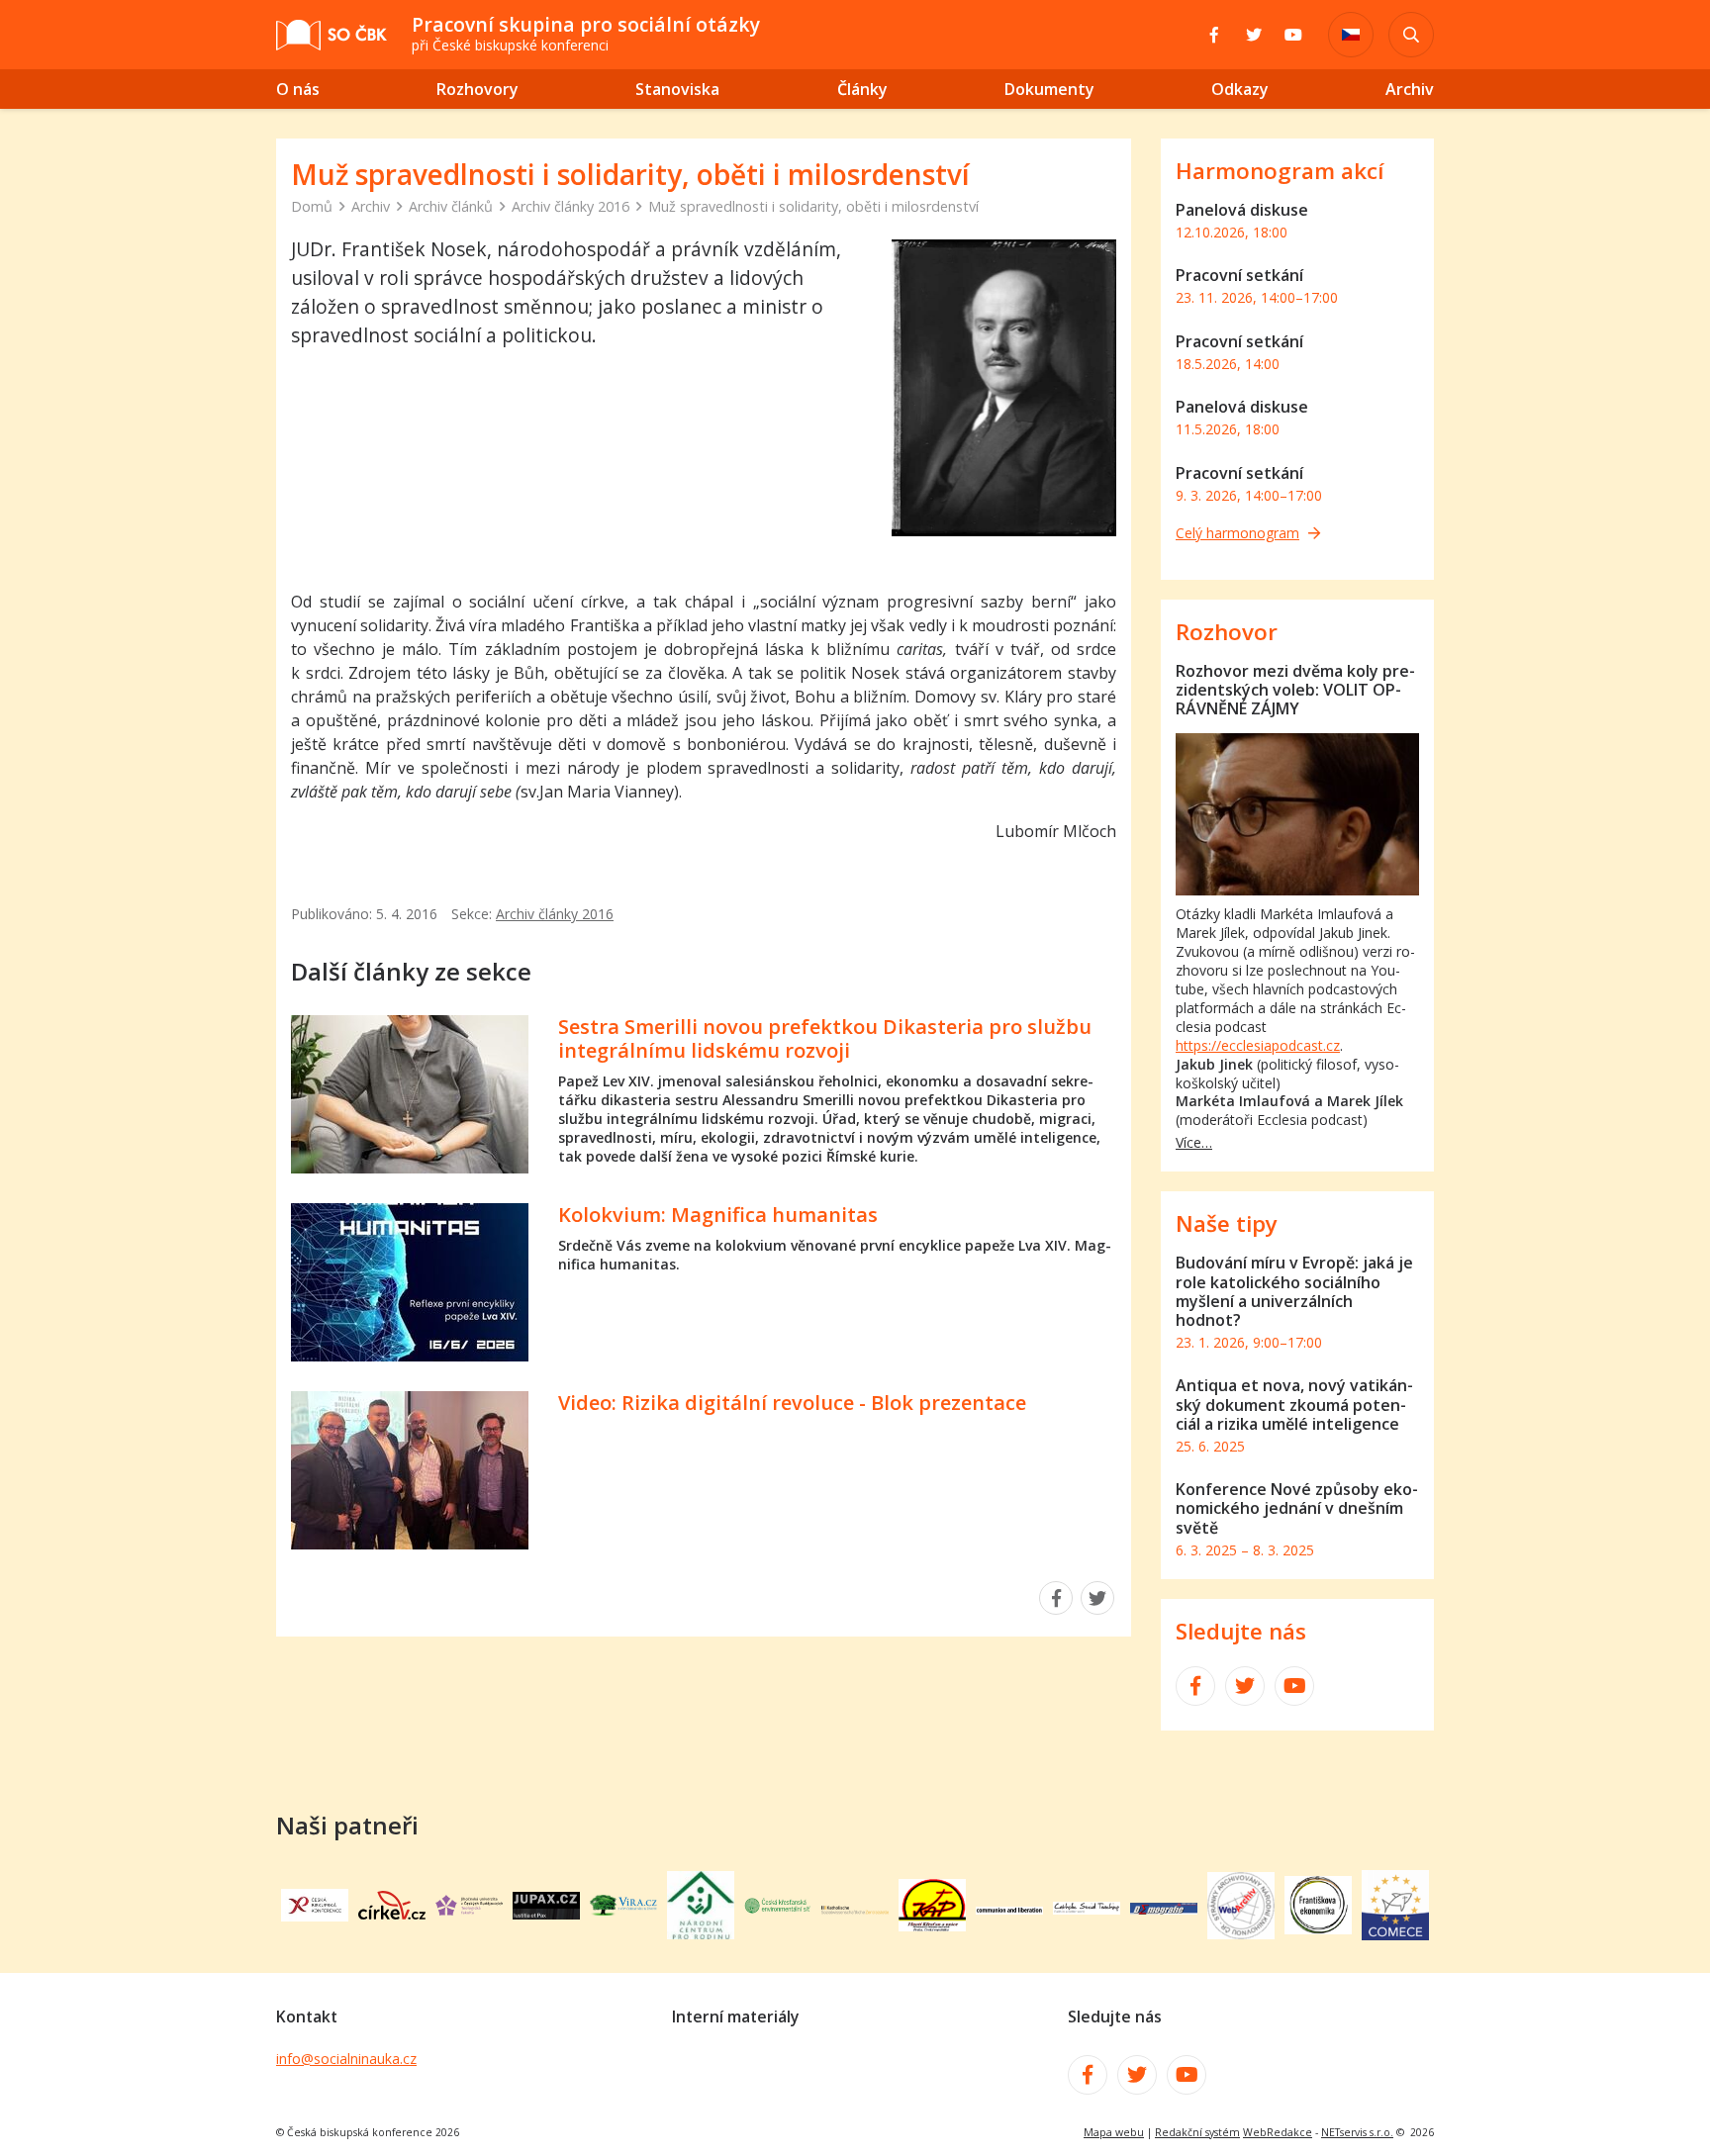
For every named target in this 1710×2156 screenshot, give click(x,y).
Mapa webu (1114, 2132)
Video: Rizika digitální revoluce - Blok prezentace (792, 1403)
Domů (312, 206)
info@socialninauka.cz (346, 2059)
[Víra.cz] (623, 1910)
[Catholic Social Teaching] (1087, 1909)
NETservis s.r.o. (1357, 2132)
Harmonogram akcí (1280, 171)
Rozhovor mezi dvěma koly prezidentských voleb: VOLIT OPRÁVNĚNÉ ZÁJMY (1295, 690)
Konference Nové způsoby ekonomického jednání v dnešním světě (1297, 1508)
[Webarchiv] (1241, 1933)
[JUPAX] (546, 1914)
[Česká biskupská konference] (315, 1916)
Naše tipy (1227, 1223)
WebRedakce (1278, 2132)
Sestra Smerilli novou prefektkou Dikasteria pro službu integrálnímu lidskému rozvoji (825, 1038)
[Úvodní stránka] (332, 35)
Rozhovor (1227, 632)
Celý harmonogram (1237, 533)
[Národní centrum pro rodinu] (701, 1933)
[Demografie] (1164, 1909)
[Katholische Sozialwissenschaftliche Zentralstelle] (855, 1909)
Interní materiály (735, 2016)
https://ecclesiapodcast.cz (1258, 1045)
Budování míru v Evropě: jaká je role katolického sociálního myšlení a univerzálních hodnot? (1294, 1291)
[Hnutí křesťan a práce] (932, 1925)
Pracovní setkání (1239, 275)
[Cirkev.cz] (392, 1914)
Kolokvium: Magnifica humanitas (718, 1215)
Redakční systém (1197, 2132)
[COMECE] (1395, 1934)
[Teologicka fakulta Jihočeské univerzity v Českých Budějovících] (469, 1910)
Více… (1194, 1142)
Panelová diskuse (1242, 210)
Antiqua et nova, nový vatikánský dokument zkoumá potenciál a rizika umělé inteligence (1294, 1404)
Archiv (371, 206)
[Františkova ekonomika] (1318, 1928)
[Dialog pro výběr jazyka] (1351, 35)
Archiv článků (451, 206)
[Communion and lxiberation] (1009, 1909)
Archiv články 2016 (570, 206)
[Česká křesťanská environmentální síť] (778, 1909)
